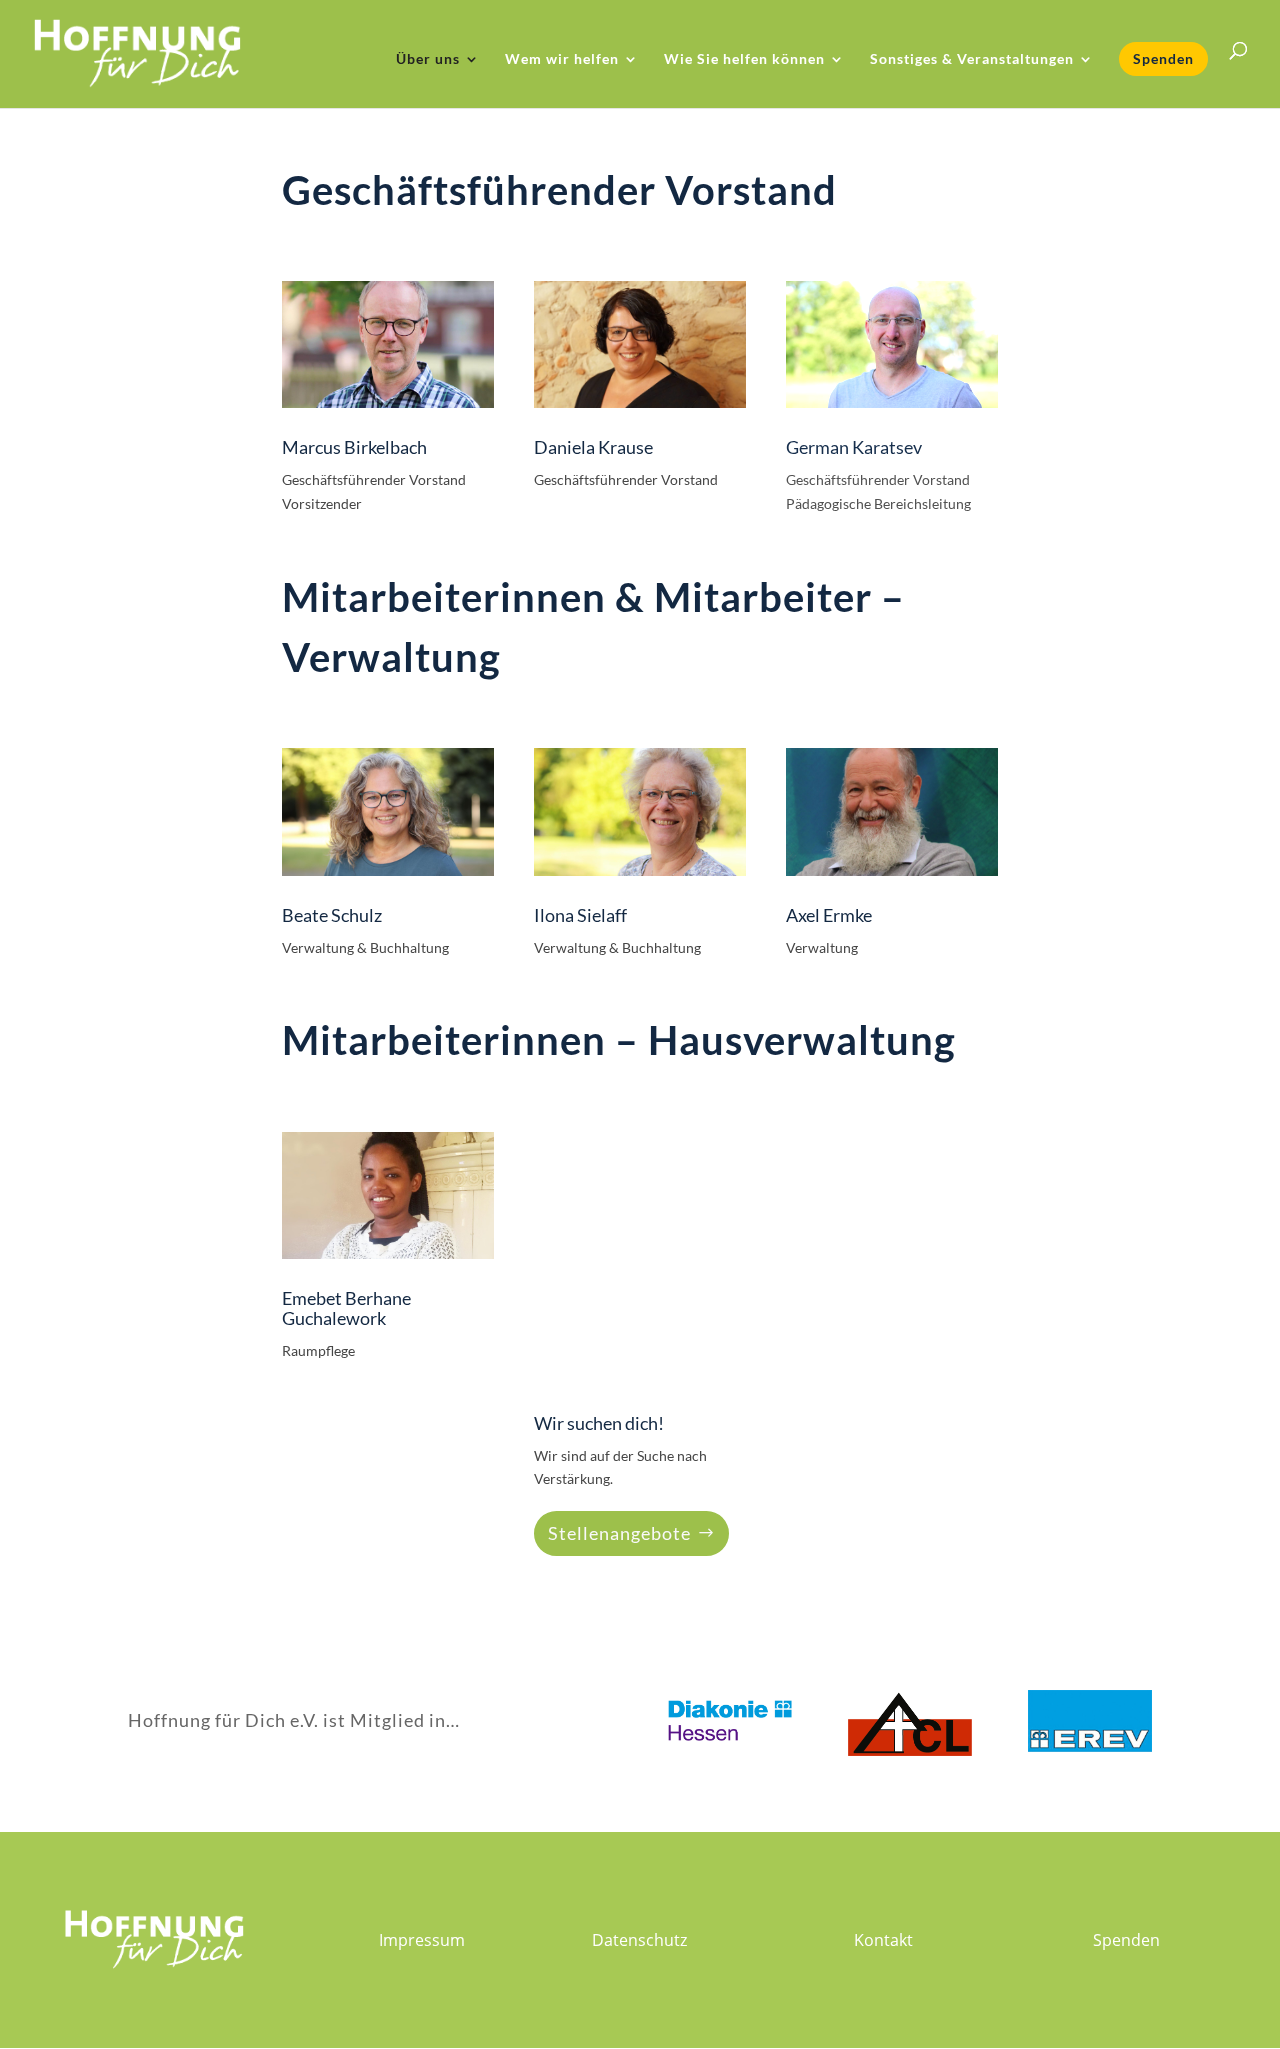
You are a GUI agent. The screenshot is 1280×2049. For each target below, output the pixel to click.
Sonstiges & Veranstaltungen (972, 59)
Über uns (428, 59)
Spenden (1163, 58)
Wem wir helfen (562, 59)
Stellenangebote (619, 1533)
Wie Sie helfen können (744, 59)
